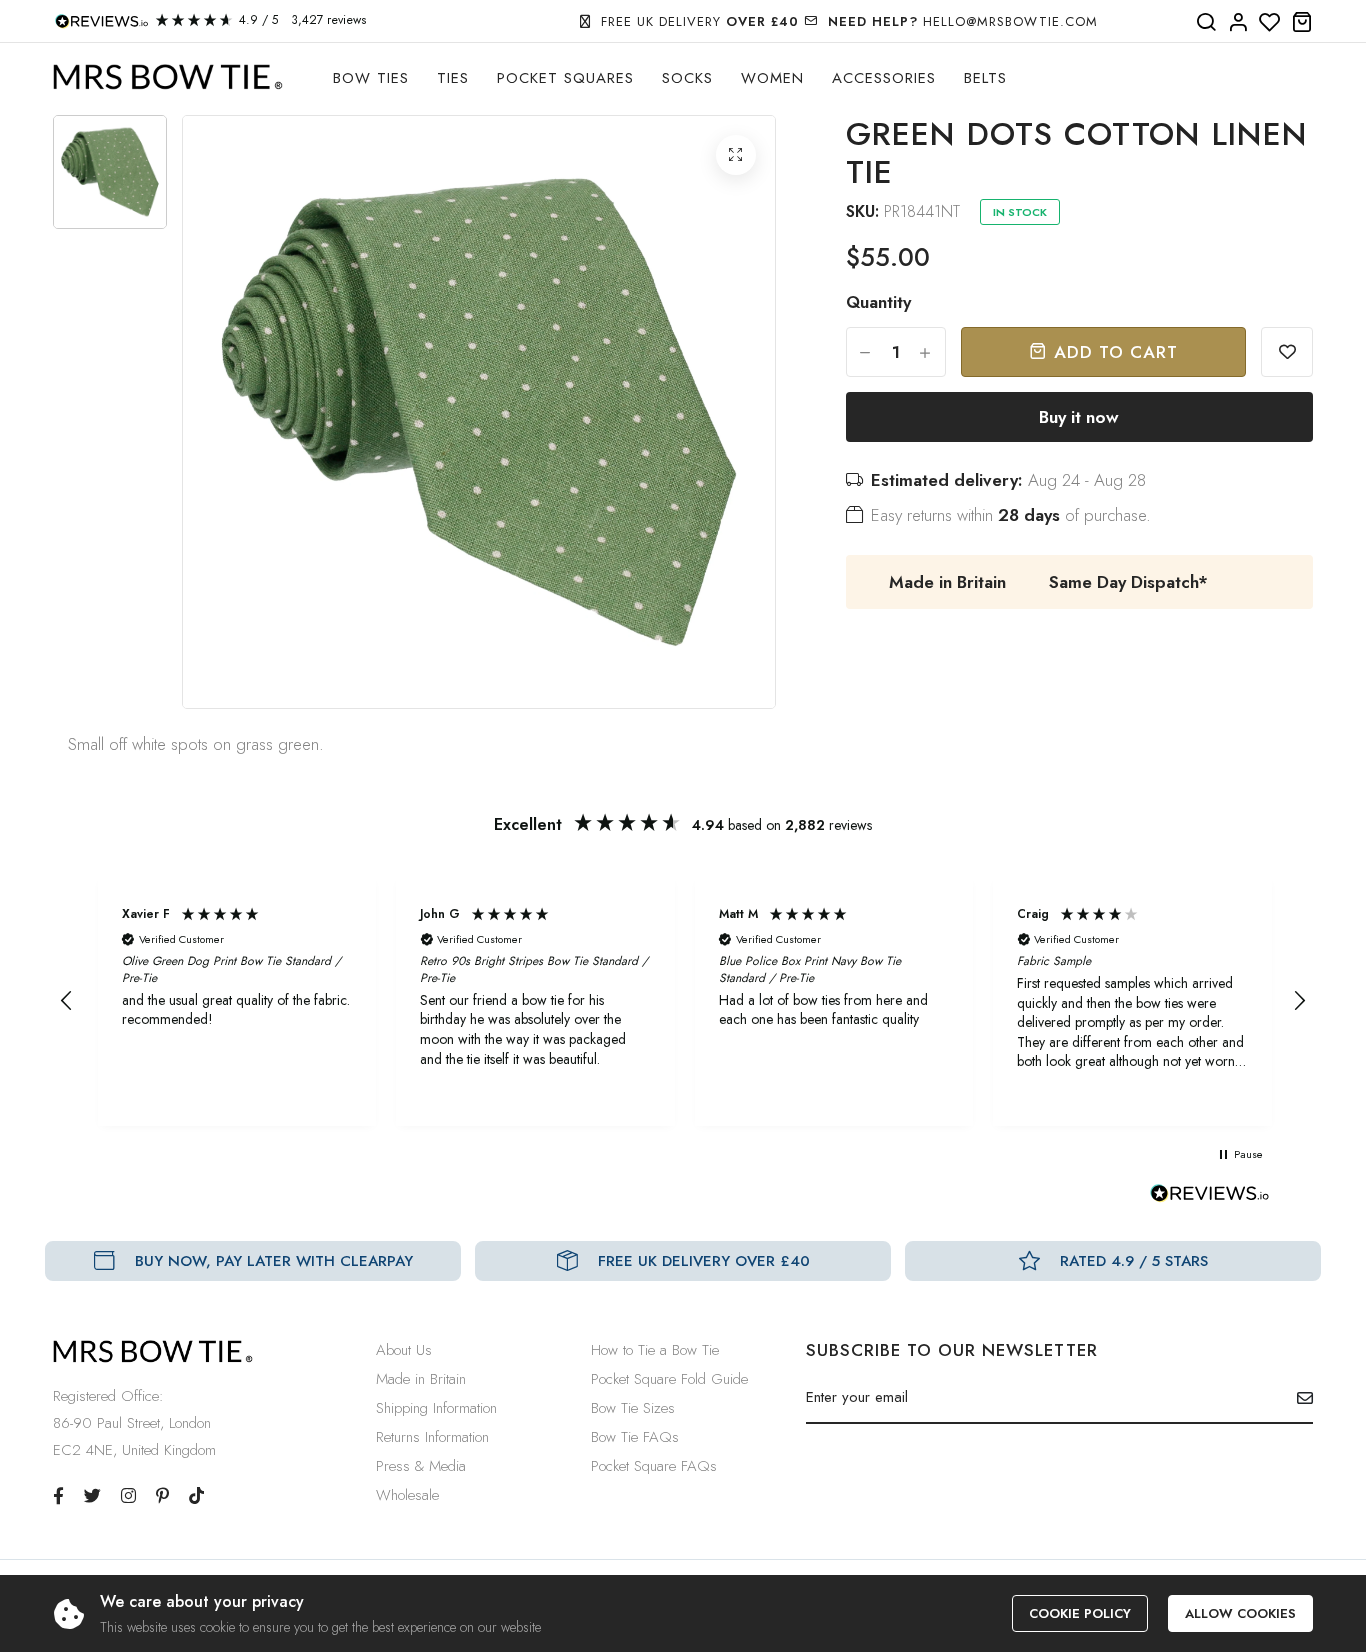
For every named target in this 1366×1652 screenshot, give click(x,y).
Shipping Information (436, 1408)
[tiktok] (196, 1496)
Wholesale (407, 1495)
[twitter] (92, 1496)
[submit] (1297, 1398)
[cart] (1302, 23)
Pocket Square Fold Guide (669, 1379)
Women (772, 78)
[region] (683, 1001)
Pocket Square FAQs (654, 1466)
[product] (736, 155)
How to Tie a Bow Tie (655, 1350)
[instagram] (128, 1496)
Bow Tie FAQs (635, 1437)
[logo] (168, 77)
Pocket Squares (565, 78)
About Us (404, 1350)
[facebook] (58, 1496)
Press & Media (421, 1466)
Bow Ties (371, 78)
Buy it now (1079, 417)
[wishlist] (1270, 23)
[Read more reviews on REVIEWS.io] (1210, 1199)
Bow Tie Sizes (633, 1408)
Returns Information (432, 1437)
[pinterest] (162, 1496)
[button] (67, 1001)
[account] (1238, 23)
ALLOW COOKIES (1240, 1613)
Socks (687, 78)
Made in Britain (421, 1379)
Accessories (884, 78)
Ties (453, 78)
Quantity (878, 302)
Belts (985, 78)
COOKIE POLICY (1080, 1613)
